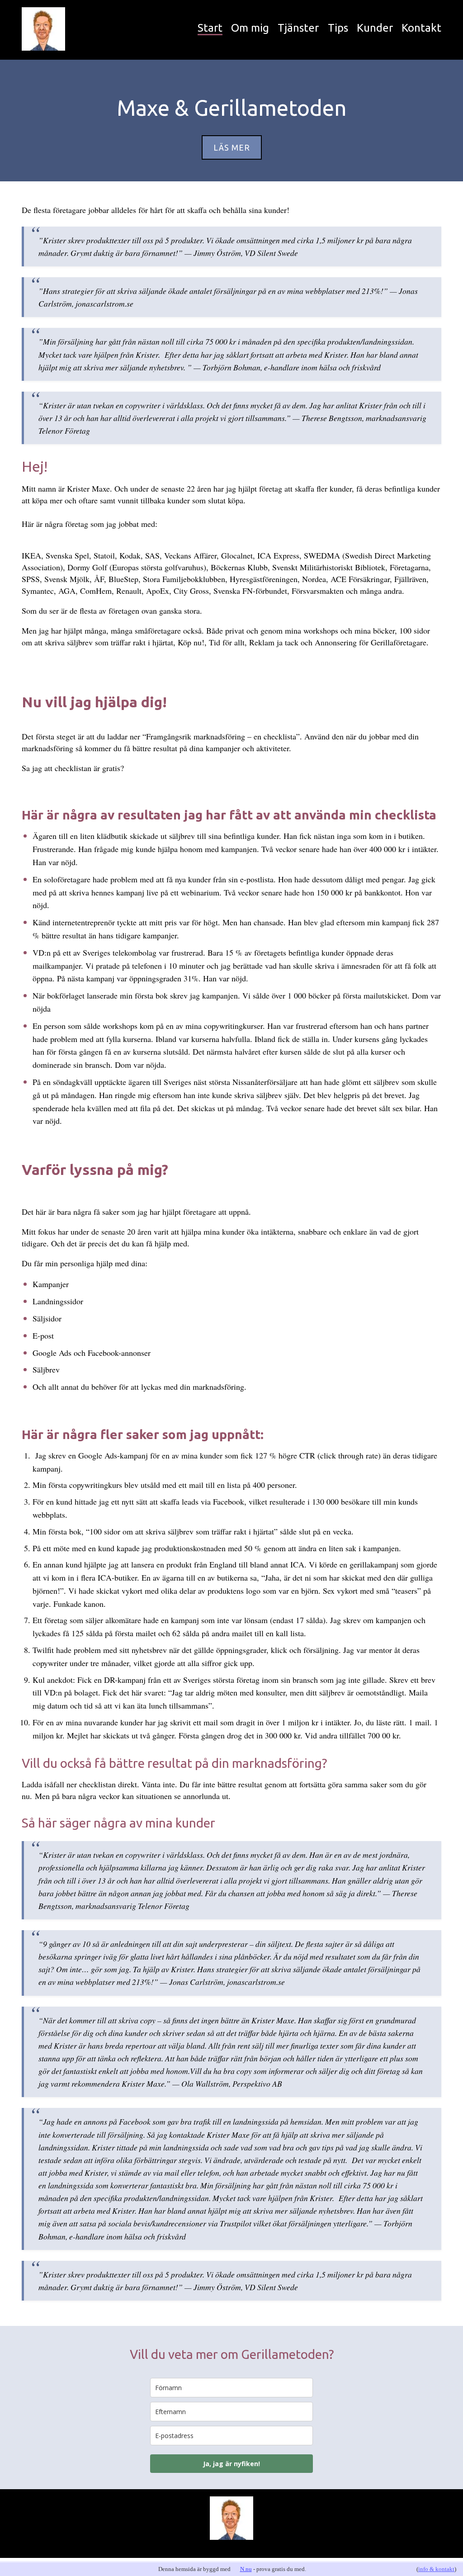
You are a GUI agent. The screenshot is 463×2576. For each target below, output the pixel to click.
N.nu (246, 2569)
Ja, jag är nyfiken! (231, 2464)
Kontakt (421, 28)
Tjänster (298, 28)
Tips (338, 28)
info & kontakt (436, 2569)
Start (210, 28)
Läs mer (232, 147)
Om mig (250, 28)
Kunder (375, 28)
